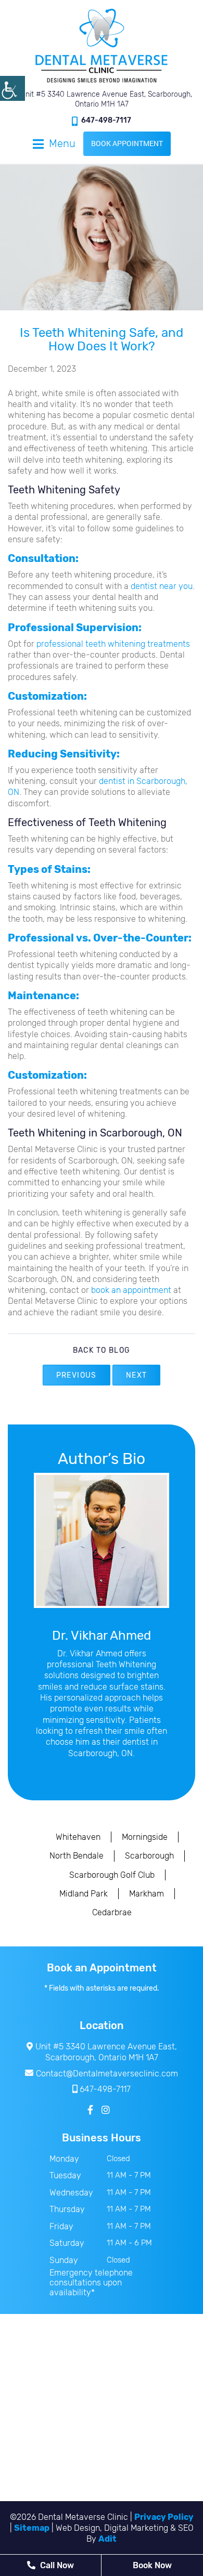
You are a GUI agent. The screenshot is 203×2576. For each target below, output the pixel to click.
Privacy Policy (164, 2517)
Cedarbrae (112, 1912)
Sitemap (32, 2528)
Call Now (56, 2565)
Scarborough (149, 1856)
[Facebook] (90, 2110)
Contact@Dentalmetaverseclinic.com (107, 2074)
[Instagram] (106, 2110)
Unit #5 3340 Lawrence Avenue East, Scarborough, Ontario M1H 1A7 (105, 99)
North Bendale (77, 1856)
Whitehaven (78, 1837)
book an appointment (130, 1290)
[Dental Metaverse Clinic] (102, 45)
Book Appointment (127, 143)
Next (137, 1375)
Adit (107, 2539)
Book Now (152, 2565)
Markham (147, 1894)
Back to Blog (102, 1351)
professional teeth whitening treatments (113, 644)
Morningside (145, 1837)
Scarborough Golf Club (112, 1875)
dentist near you (162, 586)
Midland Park (84, 1894)
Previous (77, 1375)
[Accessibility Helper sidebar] (12, 88)
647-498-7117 (106, 120)
